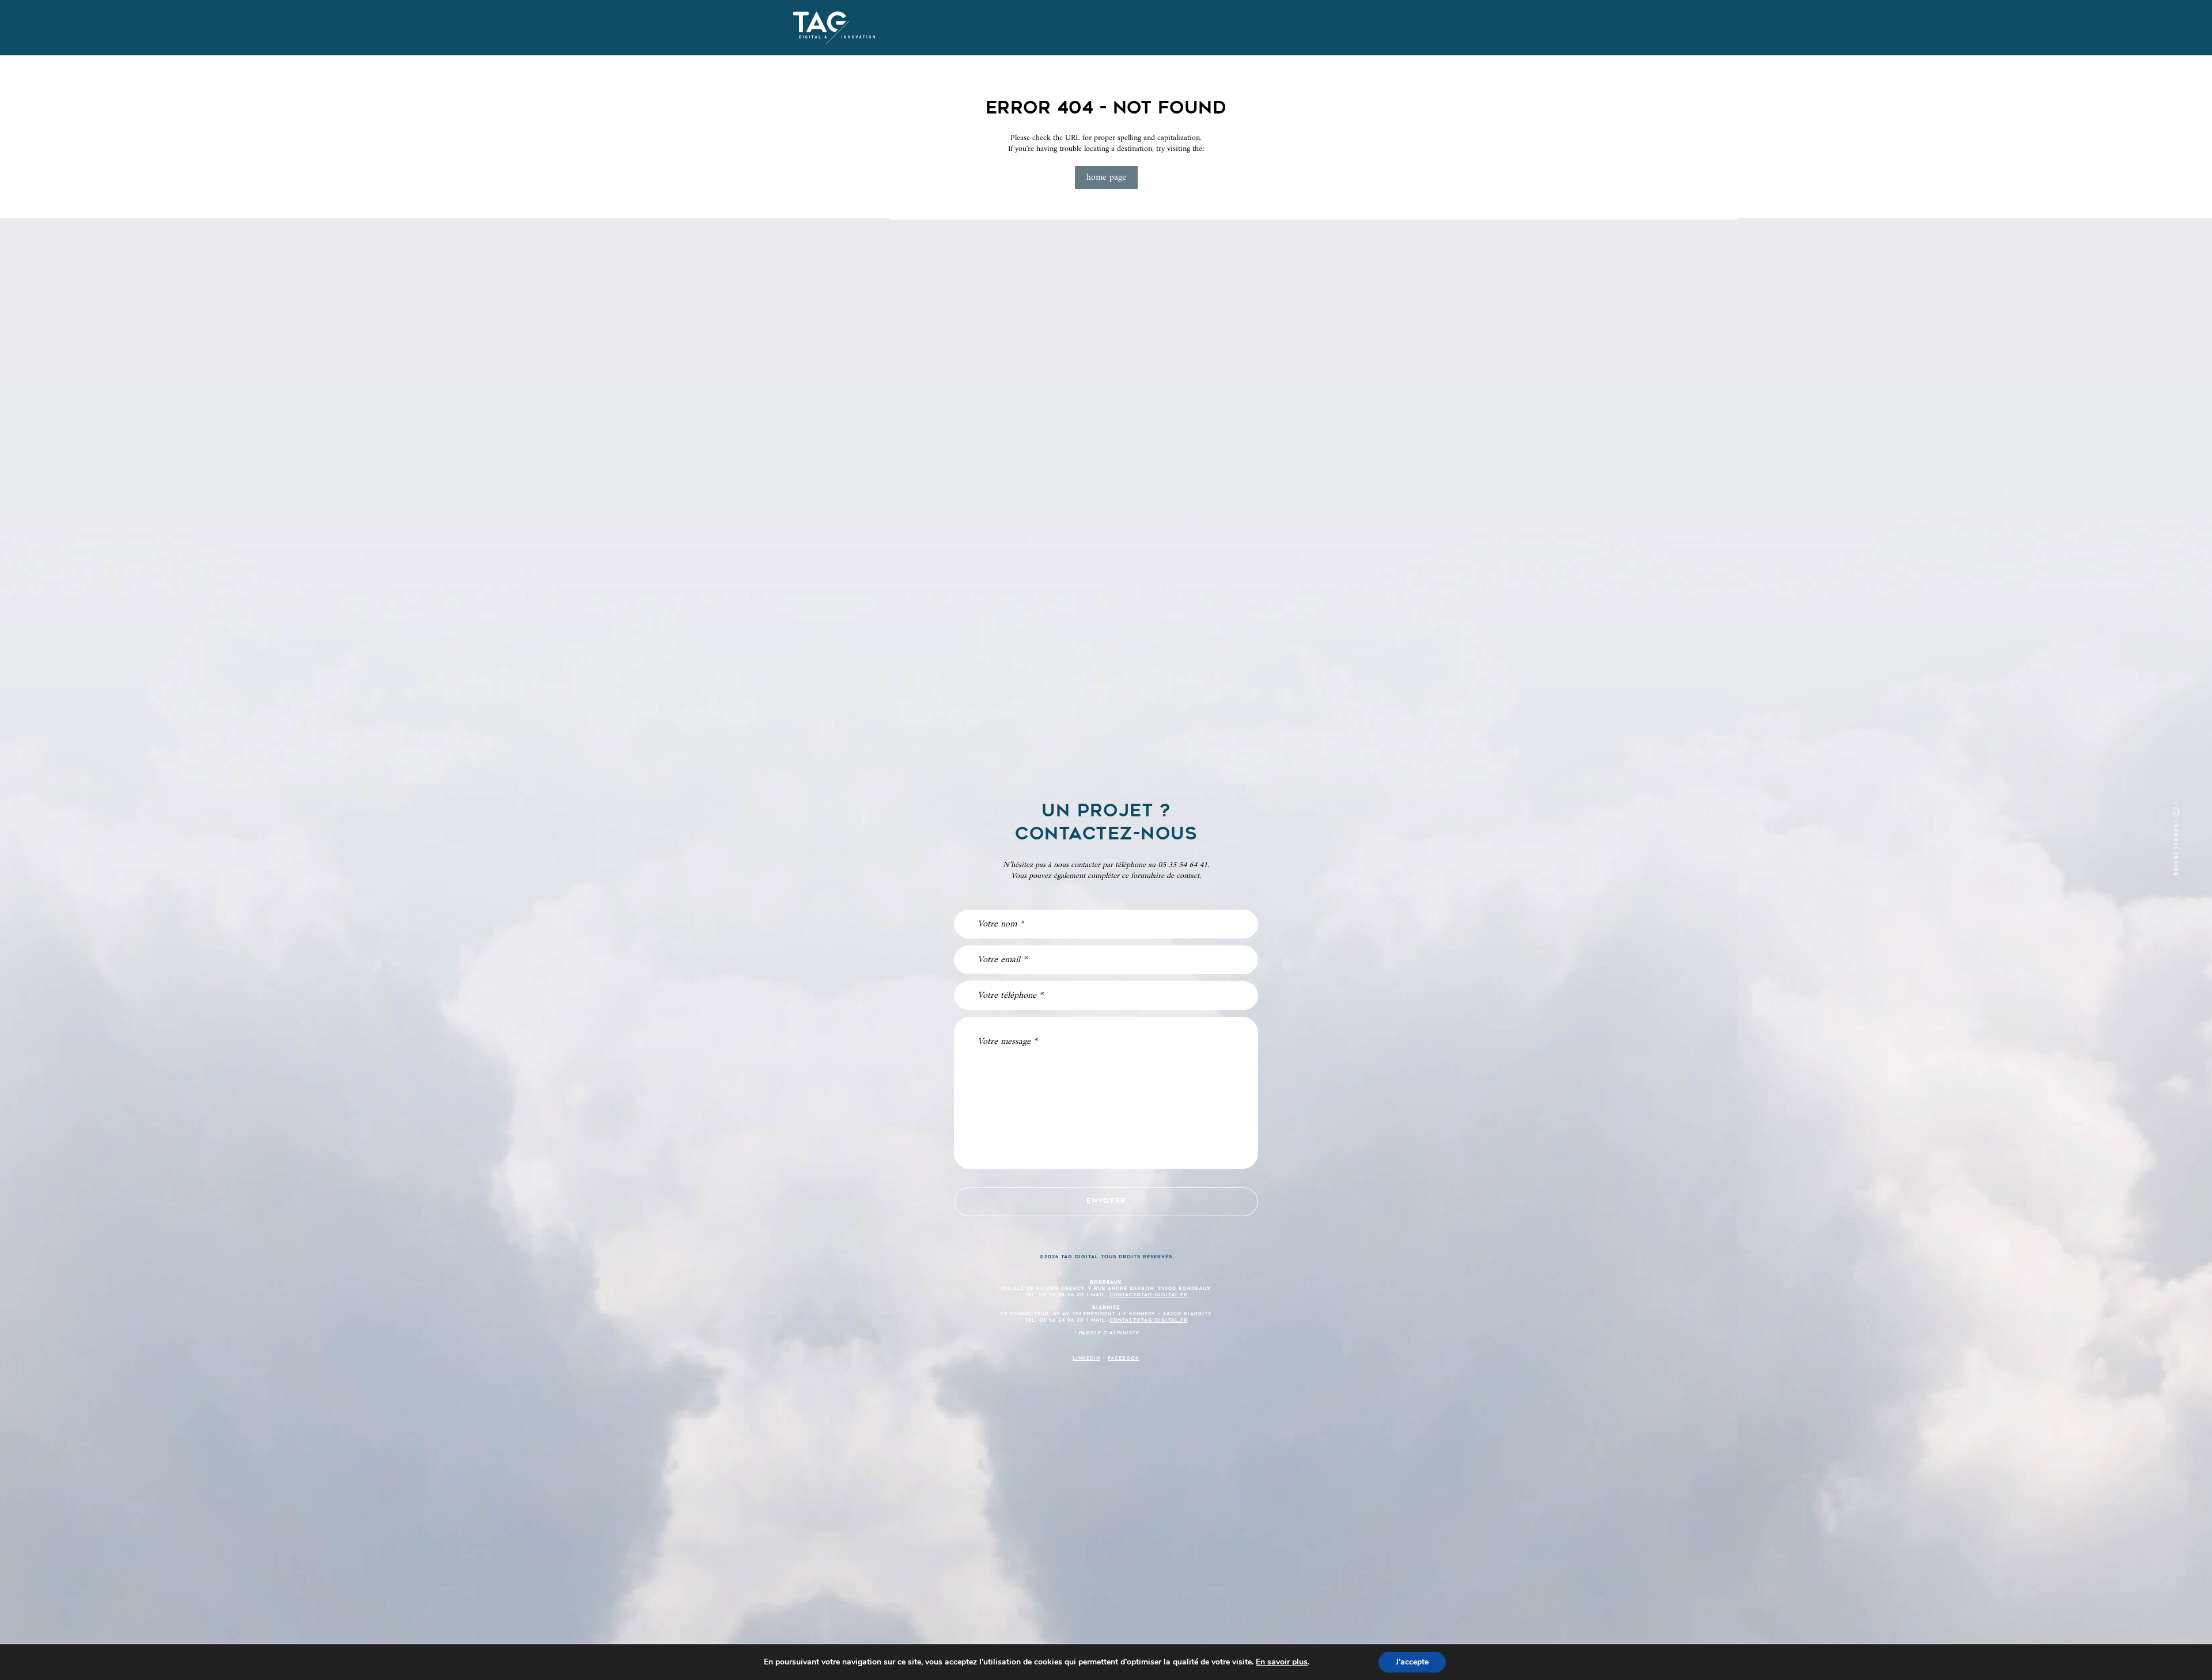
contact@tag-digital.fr (1149, 1295)
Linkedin (1086, 1359)
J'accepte (1412, 1662)
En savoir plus (1282, 1662)
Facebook (1124, 1359)
